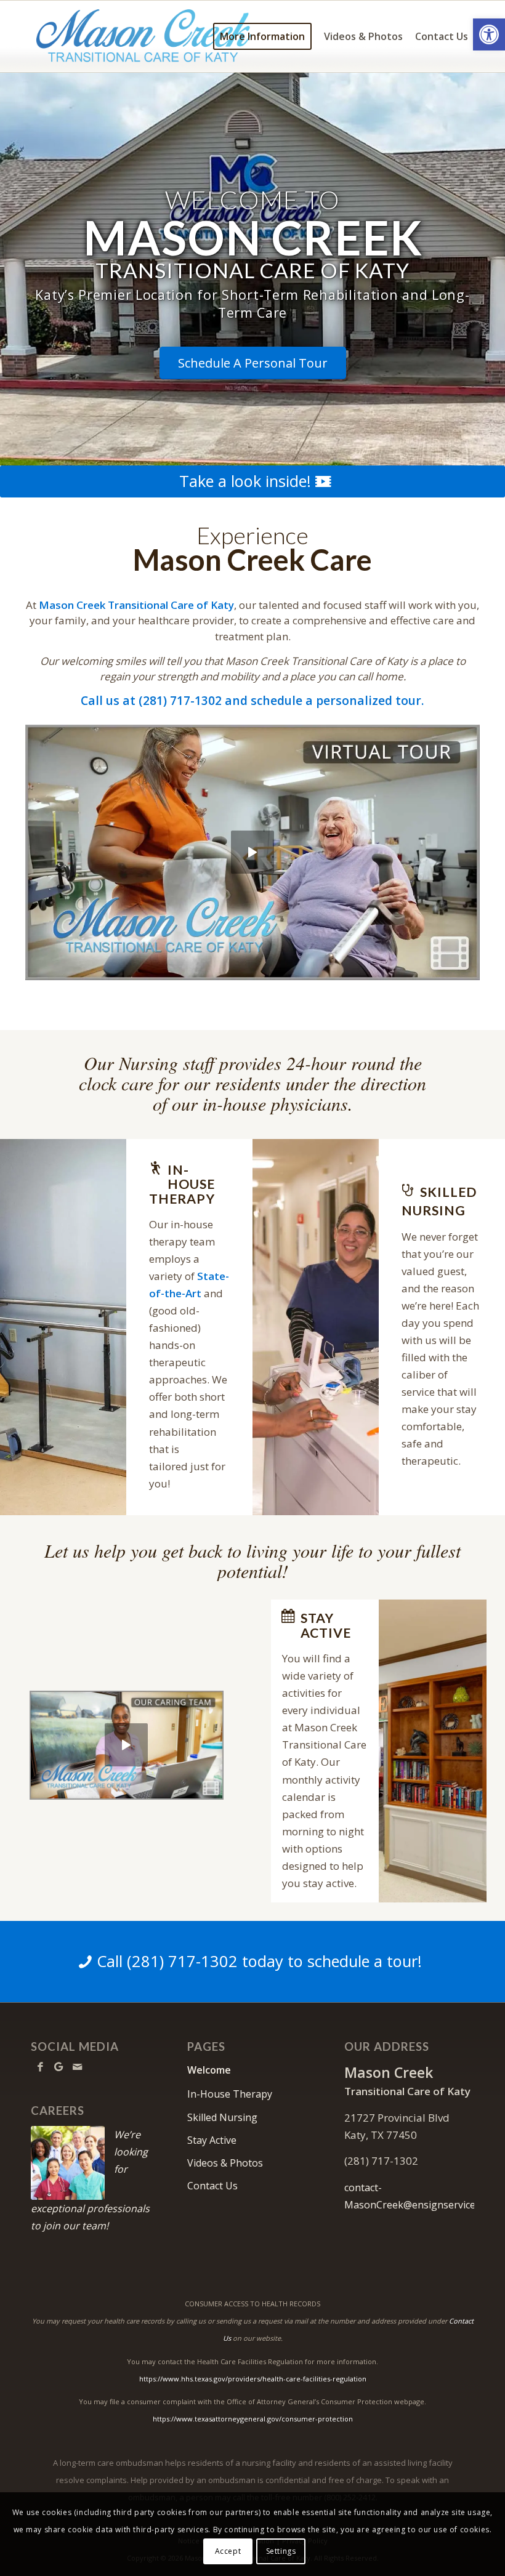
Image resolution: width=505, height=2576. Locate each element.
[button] (489, 34)
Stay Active (212, 2140)
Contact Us (212, 2186)
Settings (281, 2551)
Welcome (209, 2070)
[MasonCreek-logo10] (144, 36)
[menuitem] (262, 36)
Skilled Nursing (222, 2117)
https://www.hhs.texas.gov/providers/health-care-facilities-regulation (253, 2379)
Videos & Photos (225, 2163)
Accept (228, 2551)
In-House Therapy (230, 2094)
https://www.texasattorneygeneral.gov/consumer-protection (253, 2419)
